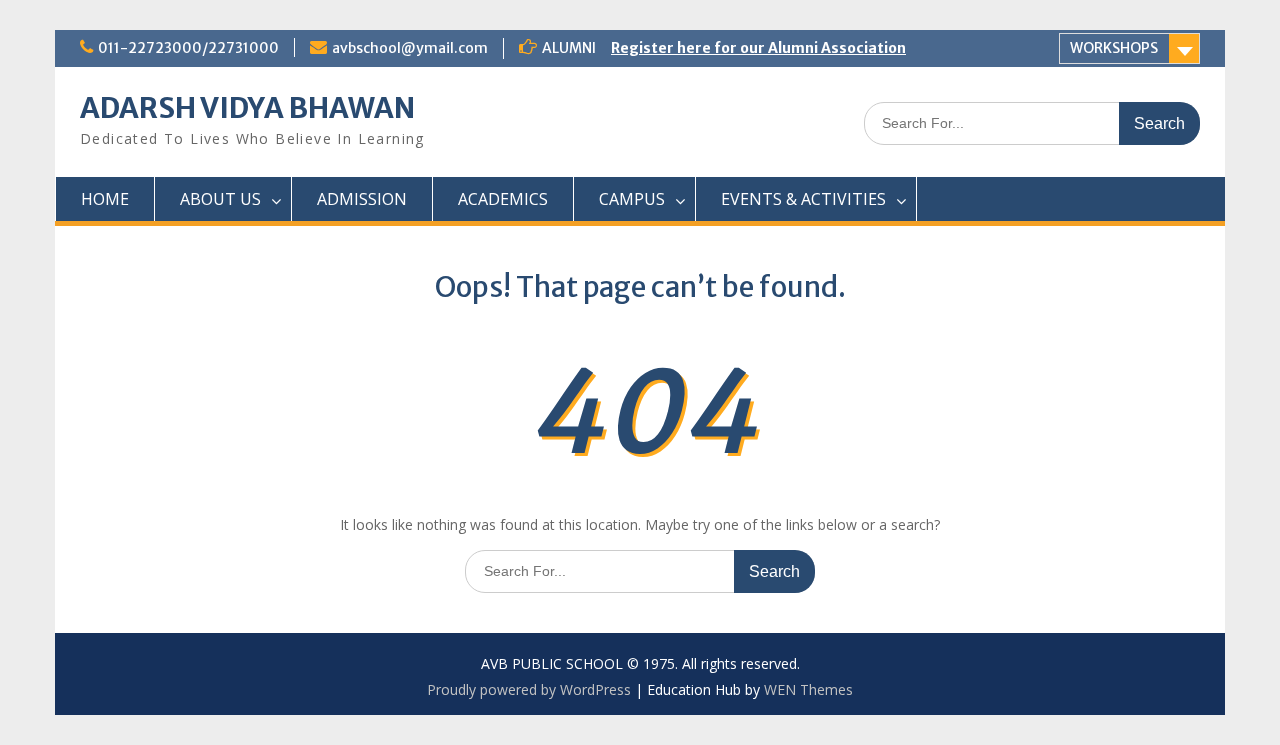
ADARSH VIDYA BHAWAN (247, 108)
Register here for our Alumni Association (758, 48)
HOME (105, 199)
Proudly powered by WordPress (529, 689)
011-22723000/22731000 (188, 48)
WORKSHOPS (1114, 48)
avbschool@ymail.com (410, 48)
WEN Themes (808, 689)
